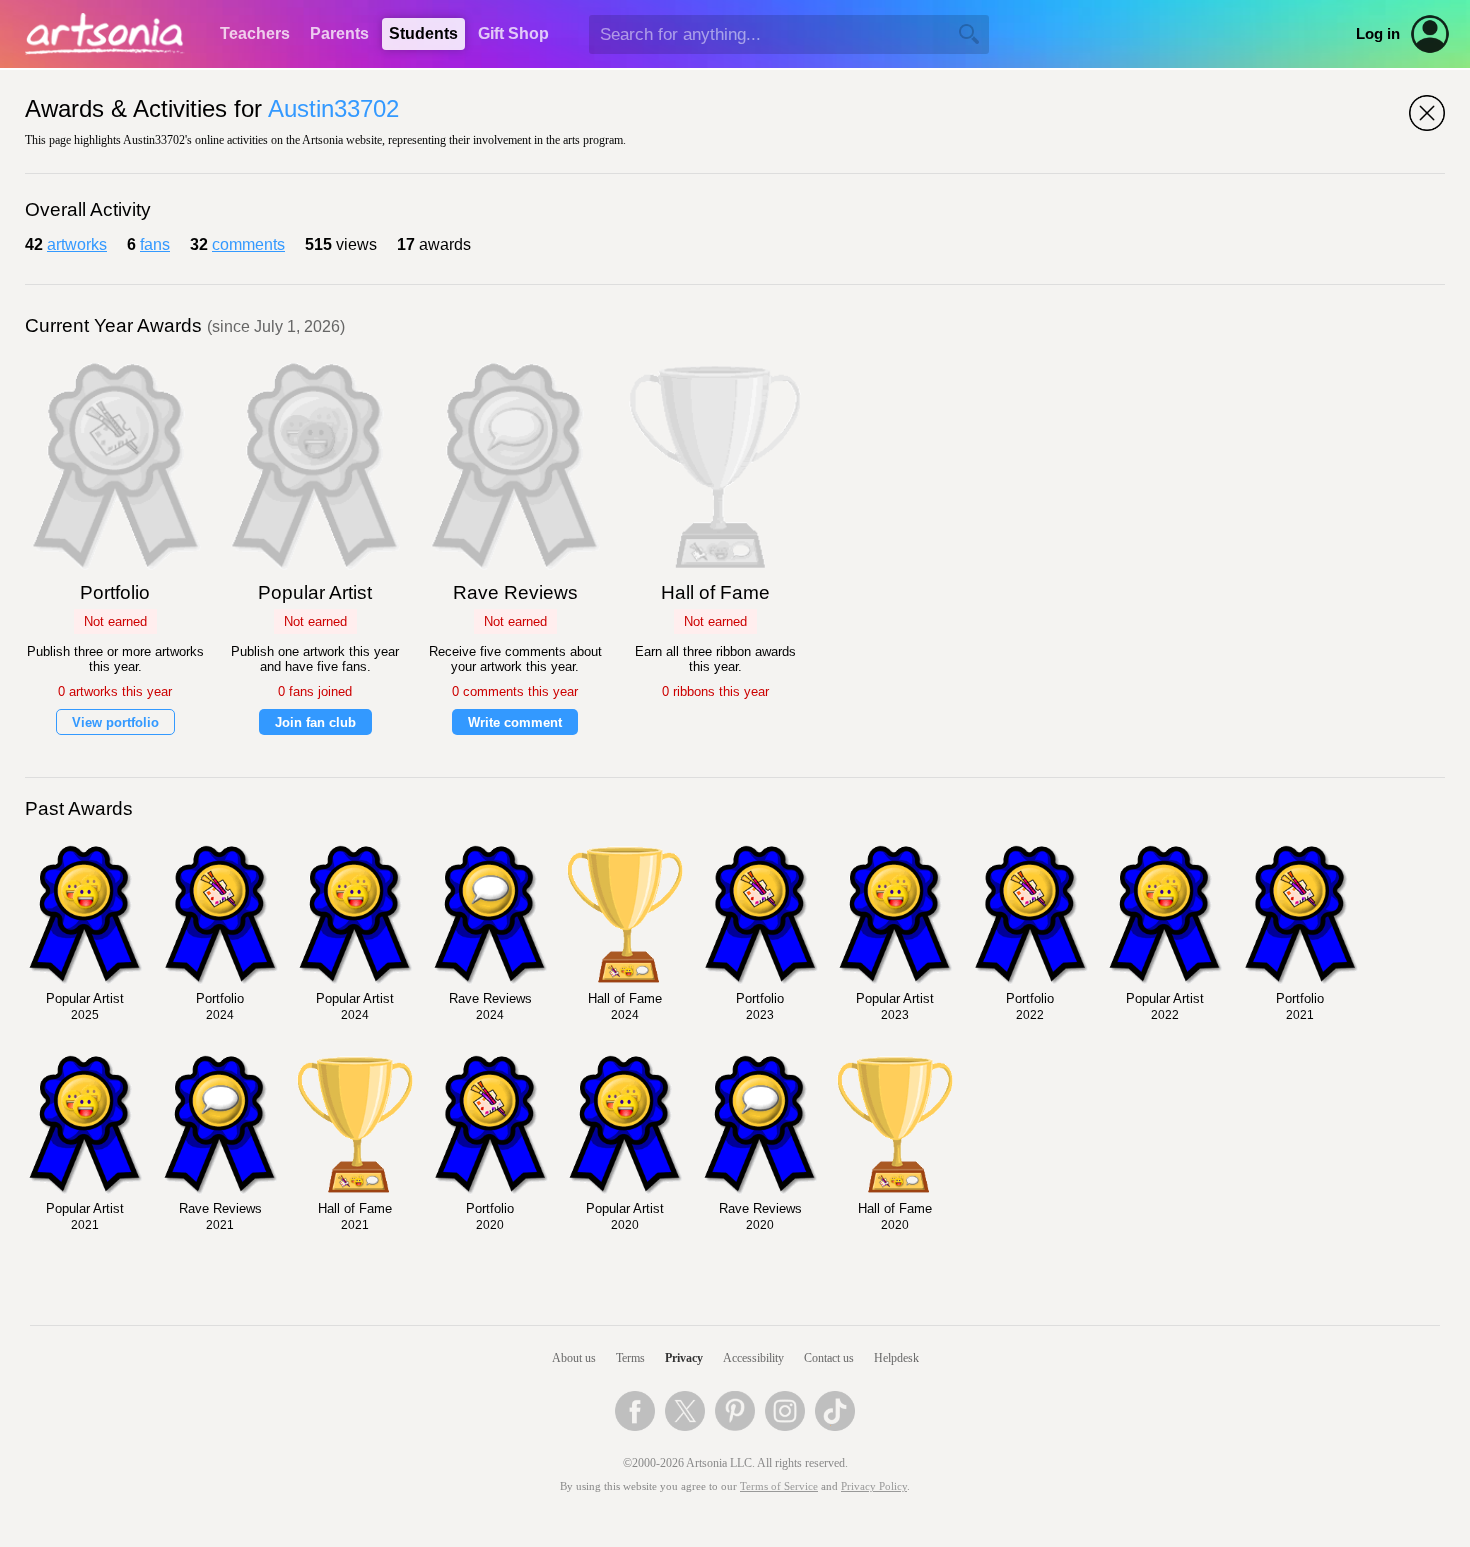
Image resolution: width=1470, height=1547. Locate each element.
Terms (630, 1358)
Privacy (684, 1358)
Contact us (829, 1358)
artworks (77, 244)
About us (574, 1358)
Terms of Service (779, 1486)
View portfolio (115, 722)
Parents (339, 33)
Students (423, 33)
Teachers (255, 33)
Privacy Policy (874, 1486)
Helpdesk (896, 1358)
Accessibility (753, 1358)
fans (155, 244)
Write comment (515, 722)
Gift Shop (513, 33)
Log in (1378, 34)
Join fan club (315, 722)
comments (248, 244)
